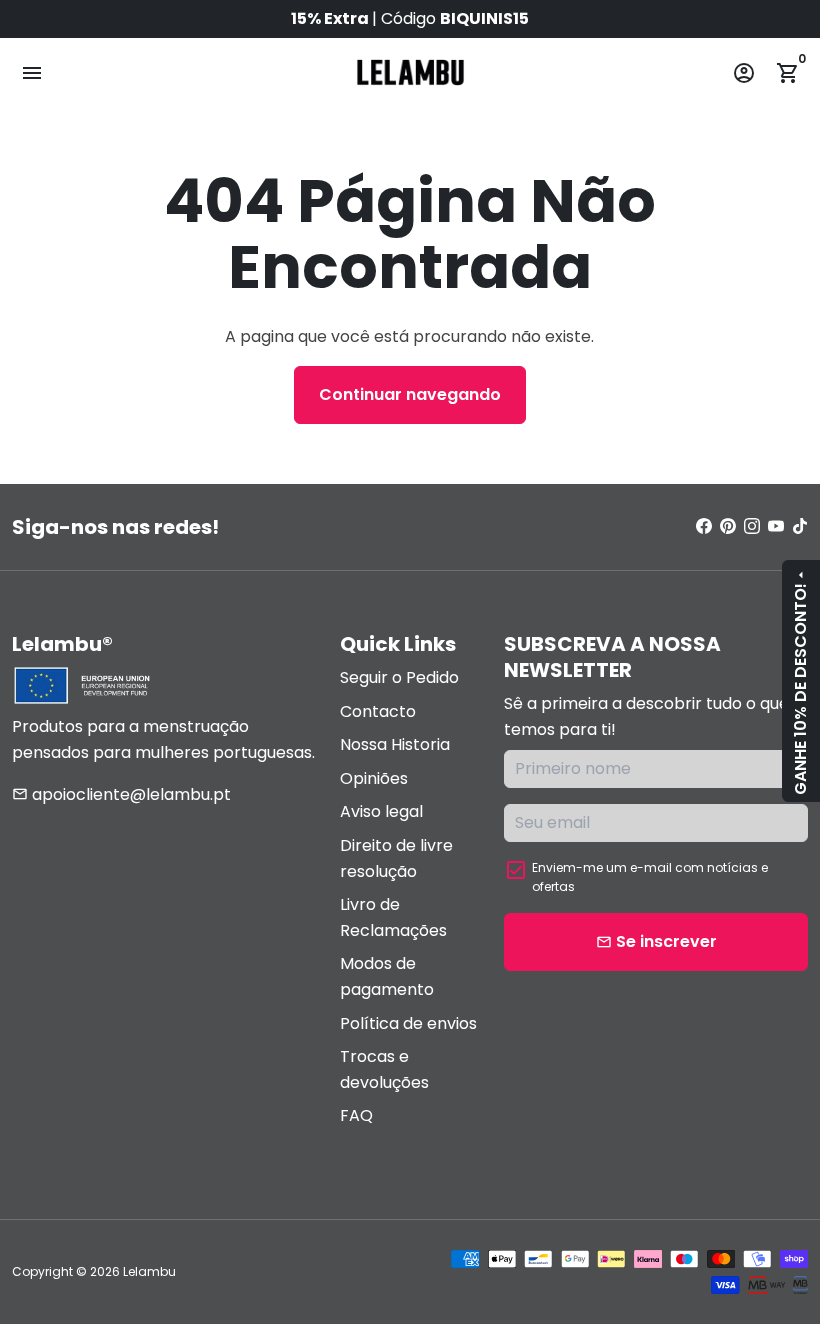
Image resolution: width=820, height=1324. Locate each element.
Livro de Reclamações (393, 917)
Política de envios (408, 1023)
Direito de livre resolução (396, 858)
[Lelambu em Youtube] (776, 526)
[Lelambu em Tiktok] (800, 526)
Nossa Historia (395, 744)
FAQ (356, 1115)
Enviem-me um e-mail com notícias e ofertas (650, 877)
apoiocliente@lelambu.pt (121, 794)
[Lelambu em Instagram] (752, 526)
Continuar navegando (410, 394)
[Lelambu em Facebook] (704, 526)
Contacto (378, 711)
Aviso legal (381, 811)
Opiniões (374, 778)
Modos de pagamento (387, 976)
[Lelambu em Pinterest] (728, 526)
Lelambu (149, 1271)
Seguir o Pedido (399, 677)
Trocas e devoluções (384, 1069)
